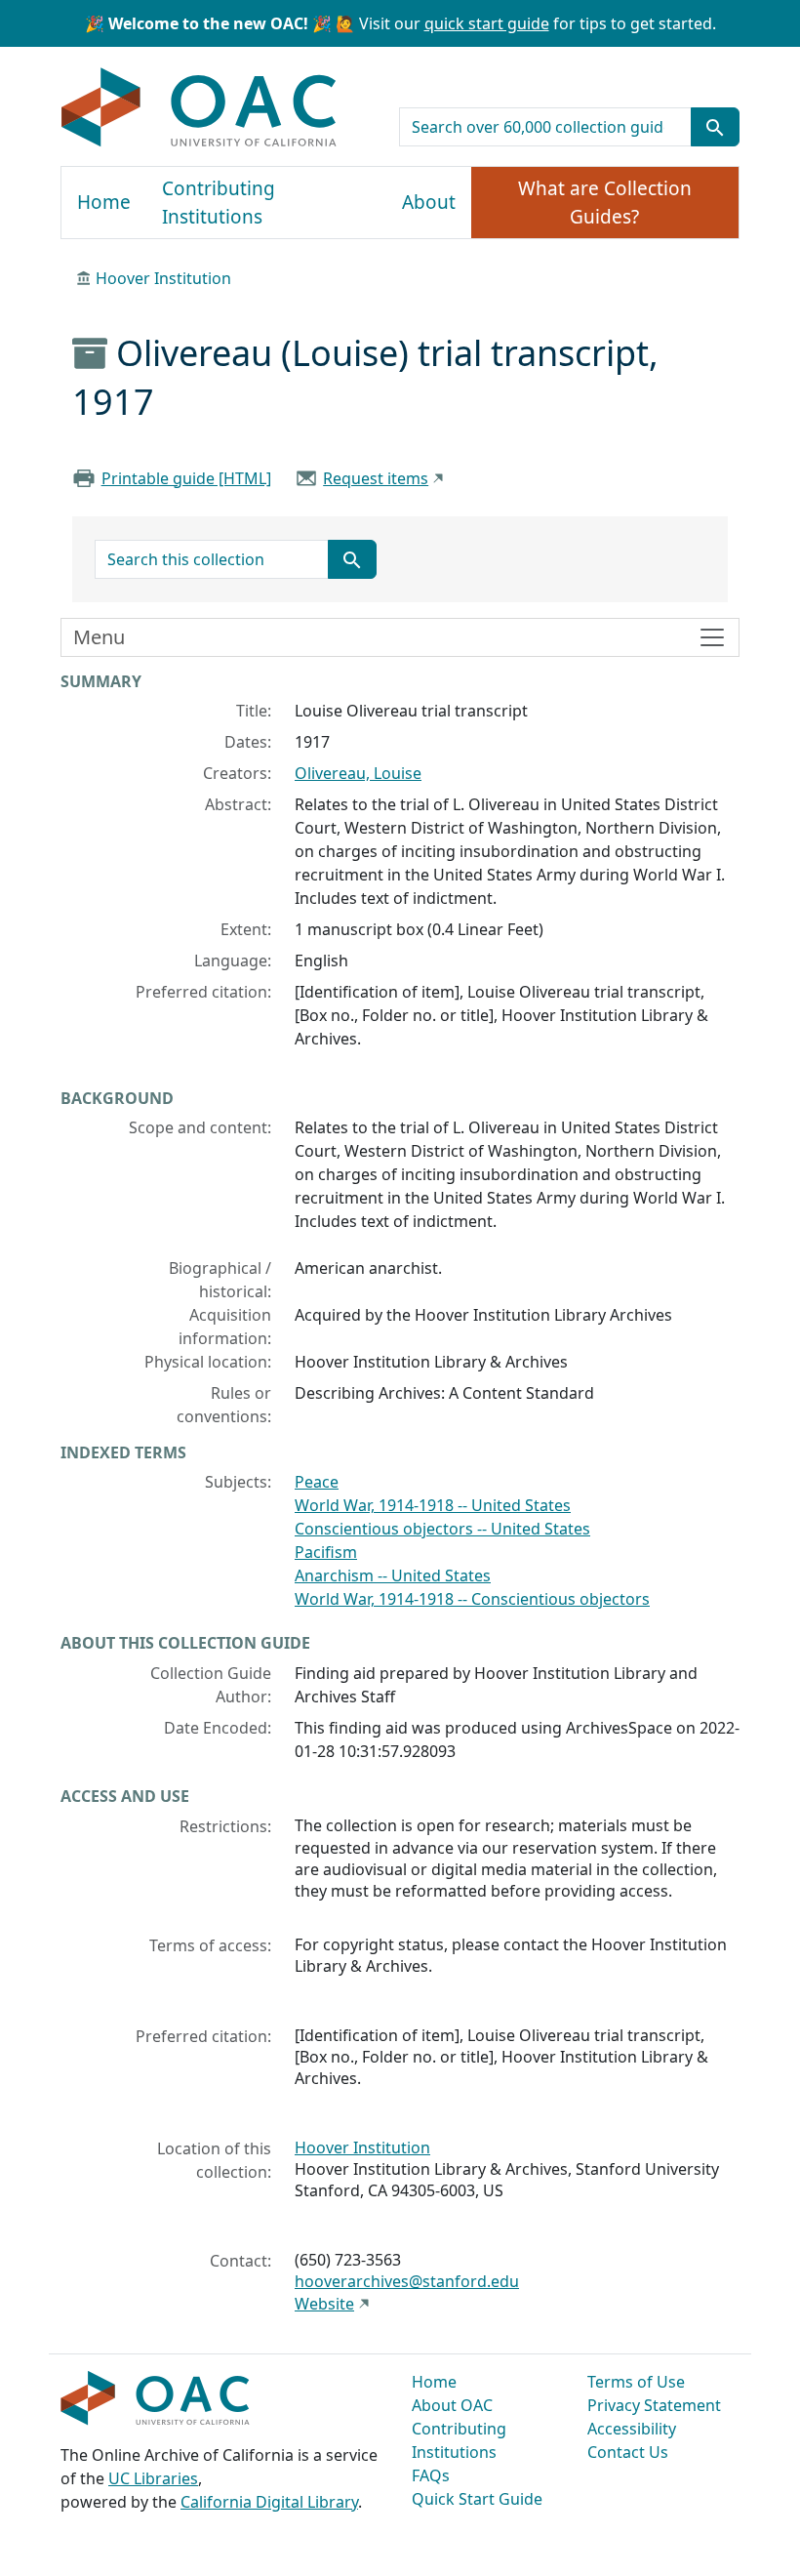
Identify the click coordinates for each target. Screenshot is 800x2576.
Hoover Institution (163, 278)
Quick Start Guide (477, 2499)
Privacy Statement (654, 2405)
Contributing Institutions (219, 203)
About (429, 202)
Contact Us (628, 2452)
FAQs (431, 2475)
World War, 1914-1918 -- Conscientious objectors (472, 1599)
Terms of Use (636, 2382)
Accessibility (632, 2429)
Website (324, 2304)
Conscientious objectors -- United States (442, 1529)
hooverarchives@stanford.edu (407, 2281)
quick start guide (487, 23)
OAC (200, 108)
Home (104, 202)
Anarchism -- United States (393, 1575)
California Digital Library (269, 2502)
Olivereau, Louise (358, 773)
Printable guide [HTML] (186, 478)
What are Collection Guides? (605, 203)
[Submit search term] (715, 127)
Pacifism (326, 1552)
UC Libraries (153, 2478)
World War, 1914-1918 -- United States (433, 1505)
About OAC (452, 2405)
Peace (317, 1482)
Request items (376, 478)
